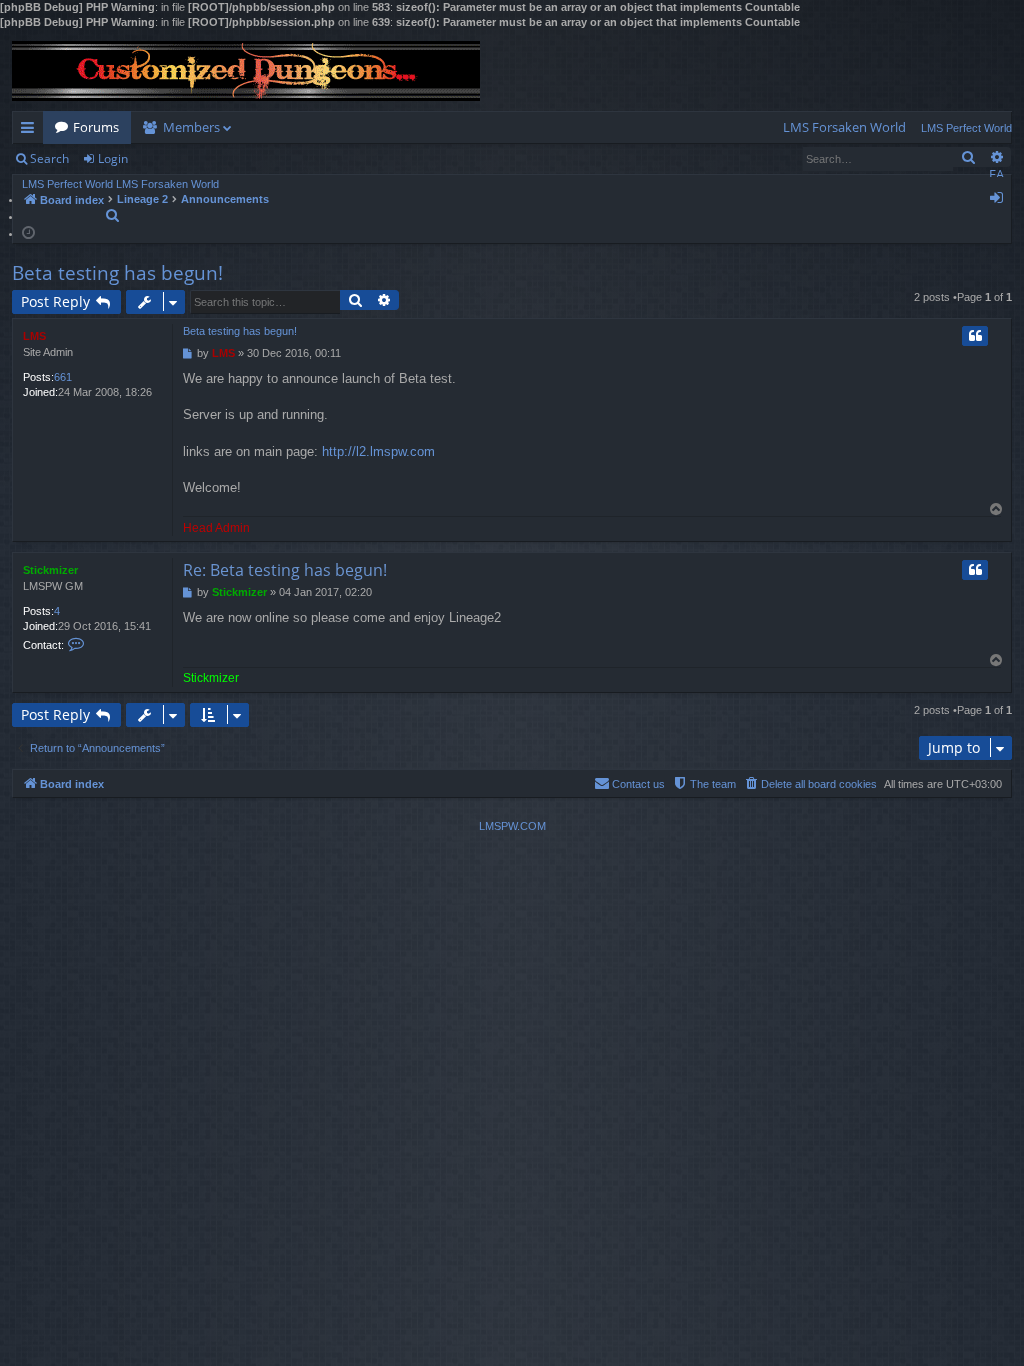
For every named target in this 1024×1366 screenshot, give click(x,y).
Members (191, 127)
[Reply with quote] (975, 336)
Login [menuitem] (1000, 201)
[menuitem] (844, 127)
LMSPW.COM (512, 826)
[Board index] (246, 71)
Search (49, 158)
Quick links (31, 131)
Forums (96, 127)
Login (113, 158)
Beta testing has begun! (117, 273)
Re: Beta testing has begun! (285, 570)
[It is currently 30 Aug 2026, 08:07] (28, 231)
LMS (34, 336)
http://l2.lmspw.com (378, 451)
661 (63, 377)
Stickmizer (50, 570)
